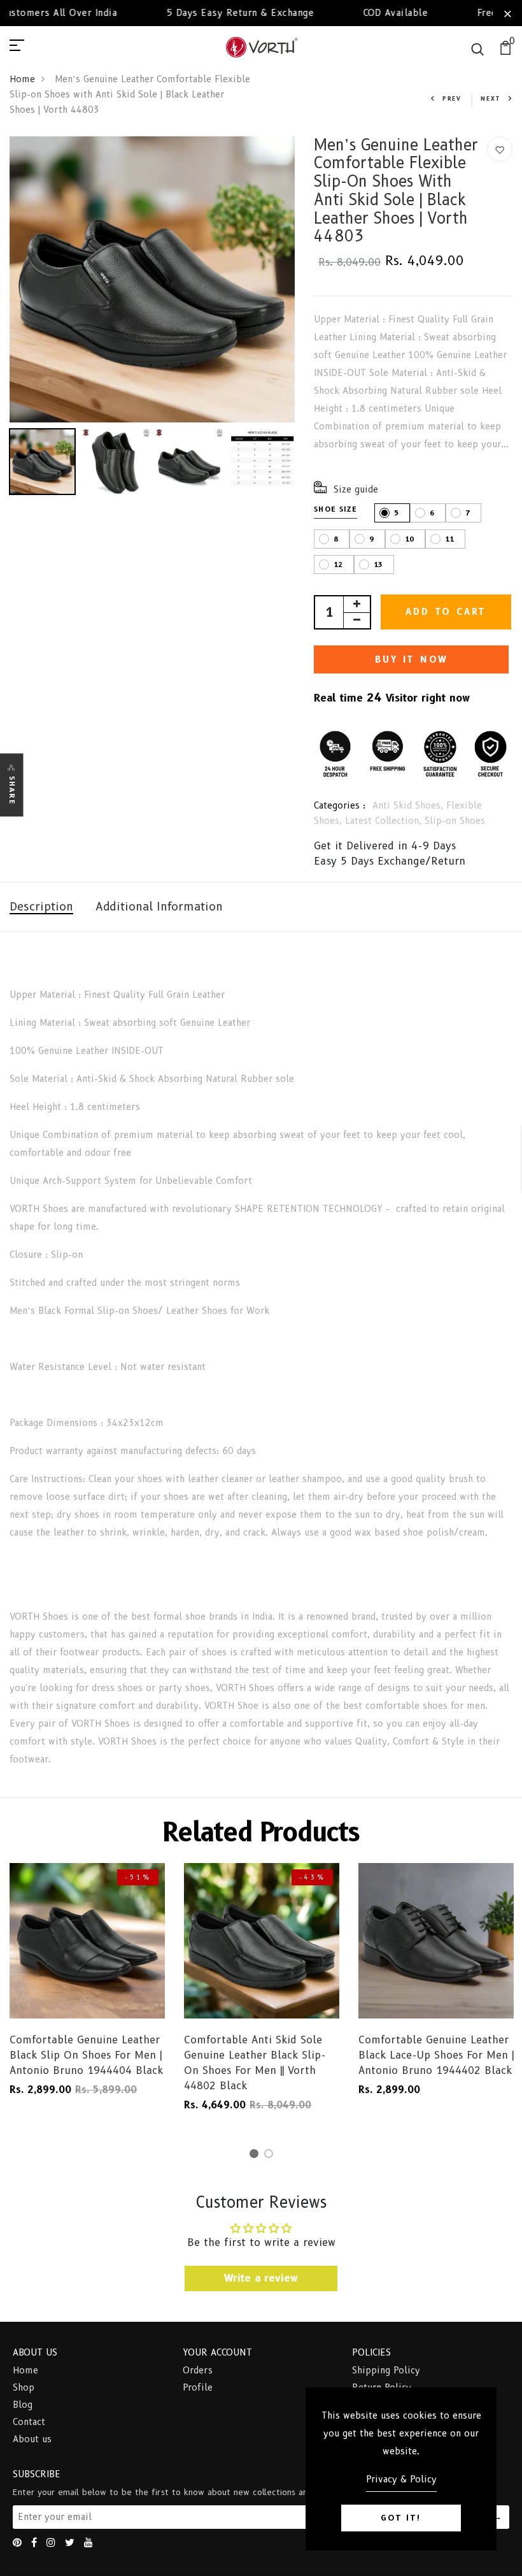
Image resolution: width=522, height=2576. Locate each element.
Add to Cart (446, 612)
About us (32, 2439)
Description (41, 907)
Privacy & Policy (401, 2479)
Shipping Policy (386, 2370)
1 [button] (256, 2156)
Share (12, 790)
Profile (198, 2387)
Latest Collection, (385, 821)
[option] (152, 279)
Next (491, 98)
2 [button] (271, 2156)
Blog (23, 2405)
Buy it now (411, 659)
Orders (198, 2370)
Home (22, 79)
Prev (452, 98)
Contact (29, 2422)
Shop (24, 2387)
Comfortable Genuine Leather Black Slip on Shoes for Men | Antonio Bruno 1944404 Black (86, 2055)
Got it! (401, 2518)
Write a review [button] (261, 2278)
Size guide (356, 489)
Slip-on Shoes (455, 821)
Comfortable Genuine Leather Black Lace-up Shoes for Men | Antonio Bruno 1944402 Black (436, 2055)
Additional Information (159, 907)
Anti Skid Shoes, (409, 805)
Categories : (340, 805)
